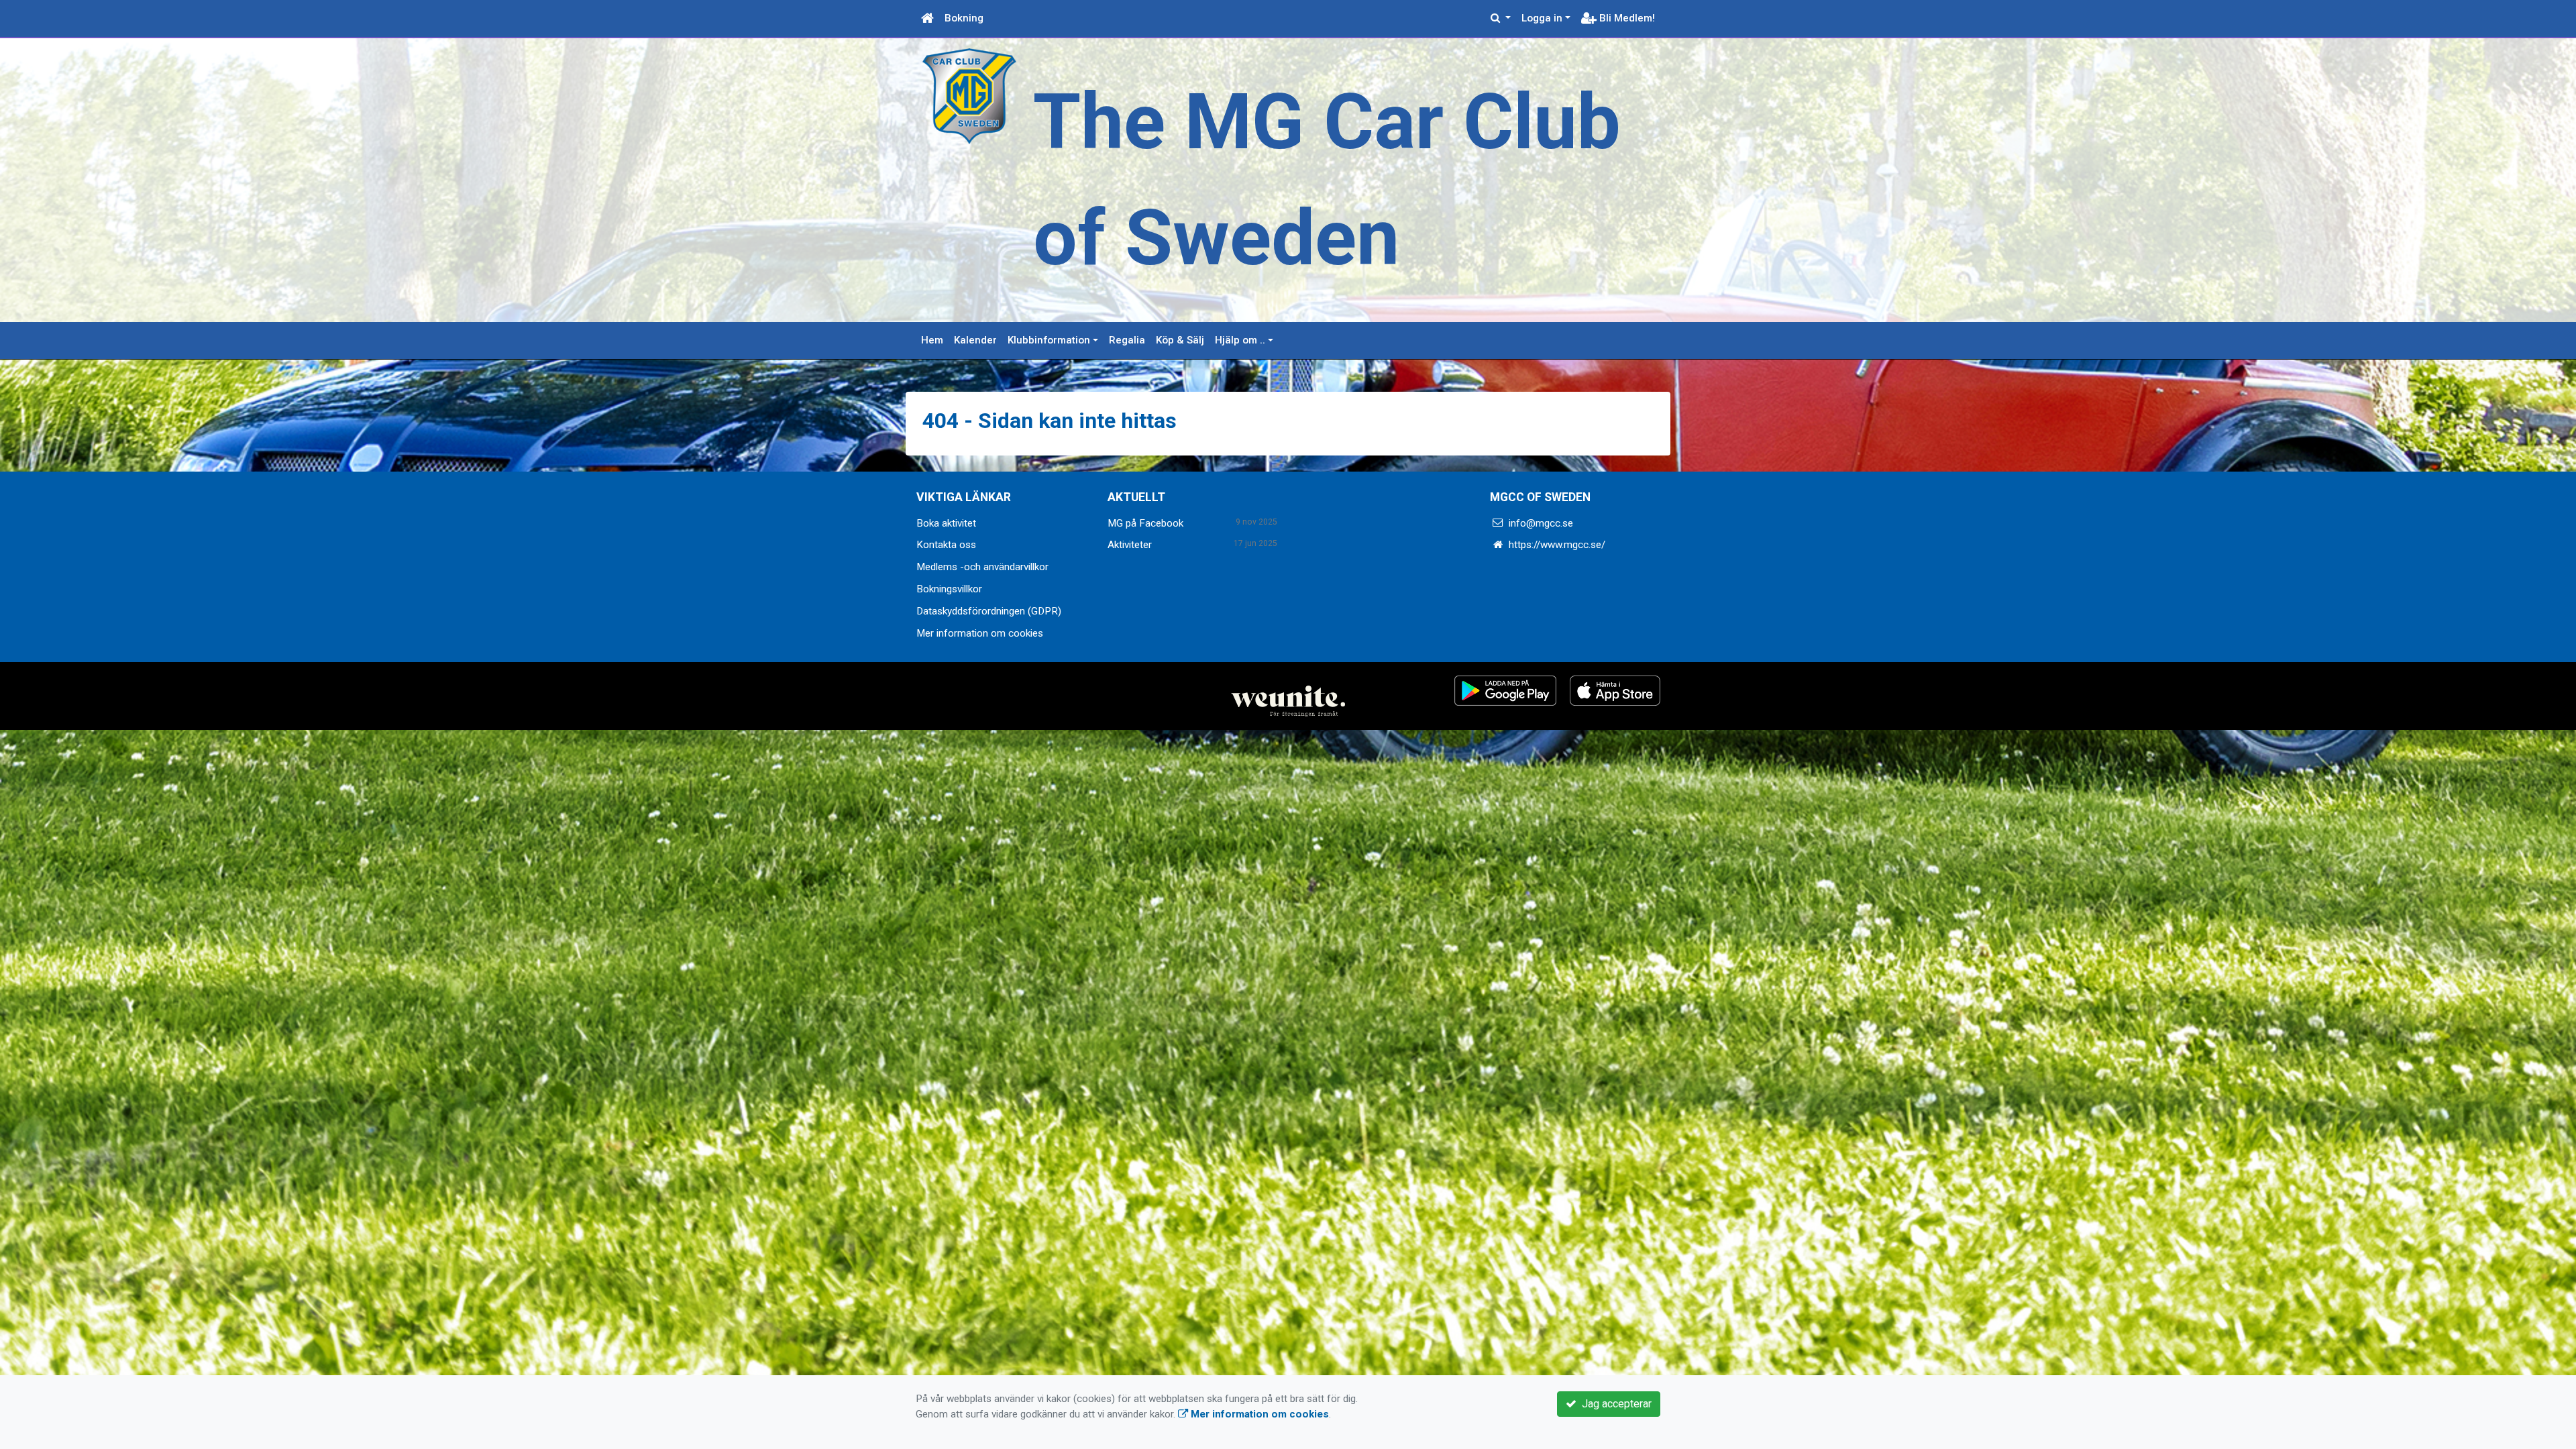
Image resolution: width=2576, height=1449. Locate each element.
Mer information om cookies (980, 633)
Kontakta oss (946, 545)
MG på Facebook (1145, 523)
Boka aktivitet (946, 523)
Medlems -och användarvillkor (982, 567)
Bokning (964, 18)
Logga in (1542, 18)
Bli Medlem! (1626, 18)
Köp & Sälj (1180, 340)
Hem (932, 340)
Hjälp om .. (1240, 340)
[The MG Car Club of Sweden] (969, 95)
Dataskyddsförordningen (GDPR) (989, 611)
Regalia (1127, 340)
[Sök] (1501, 18)
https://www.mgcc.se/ (1557, 545)
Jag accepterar (1614, 1404)
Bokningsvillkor (949, 589)
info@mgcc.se (1541, 523)
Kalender (975, 340)
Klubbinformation (1049, 340)
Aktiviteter (1130, 545)
